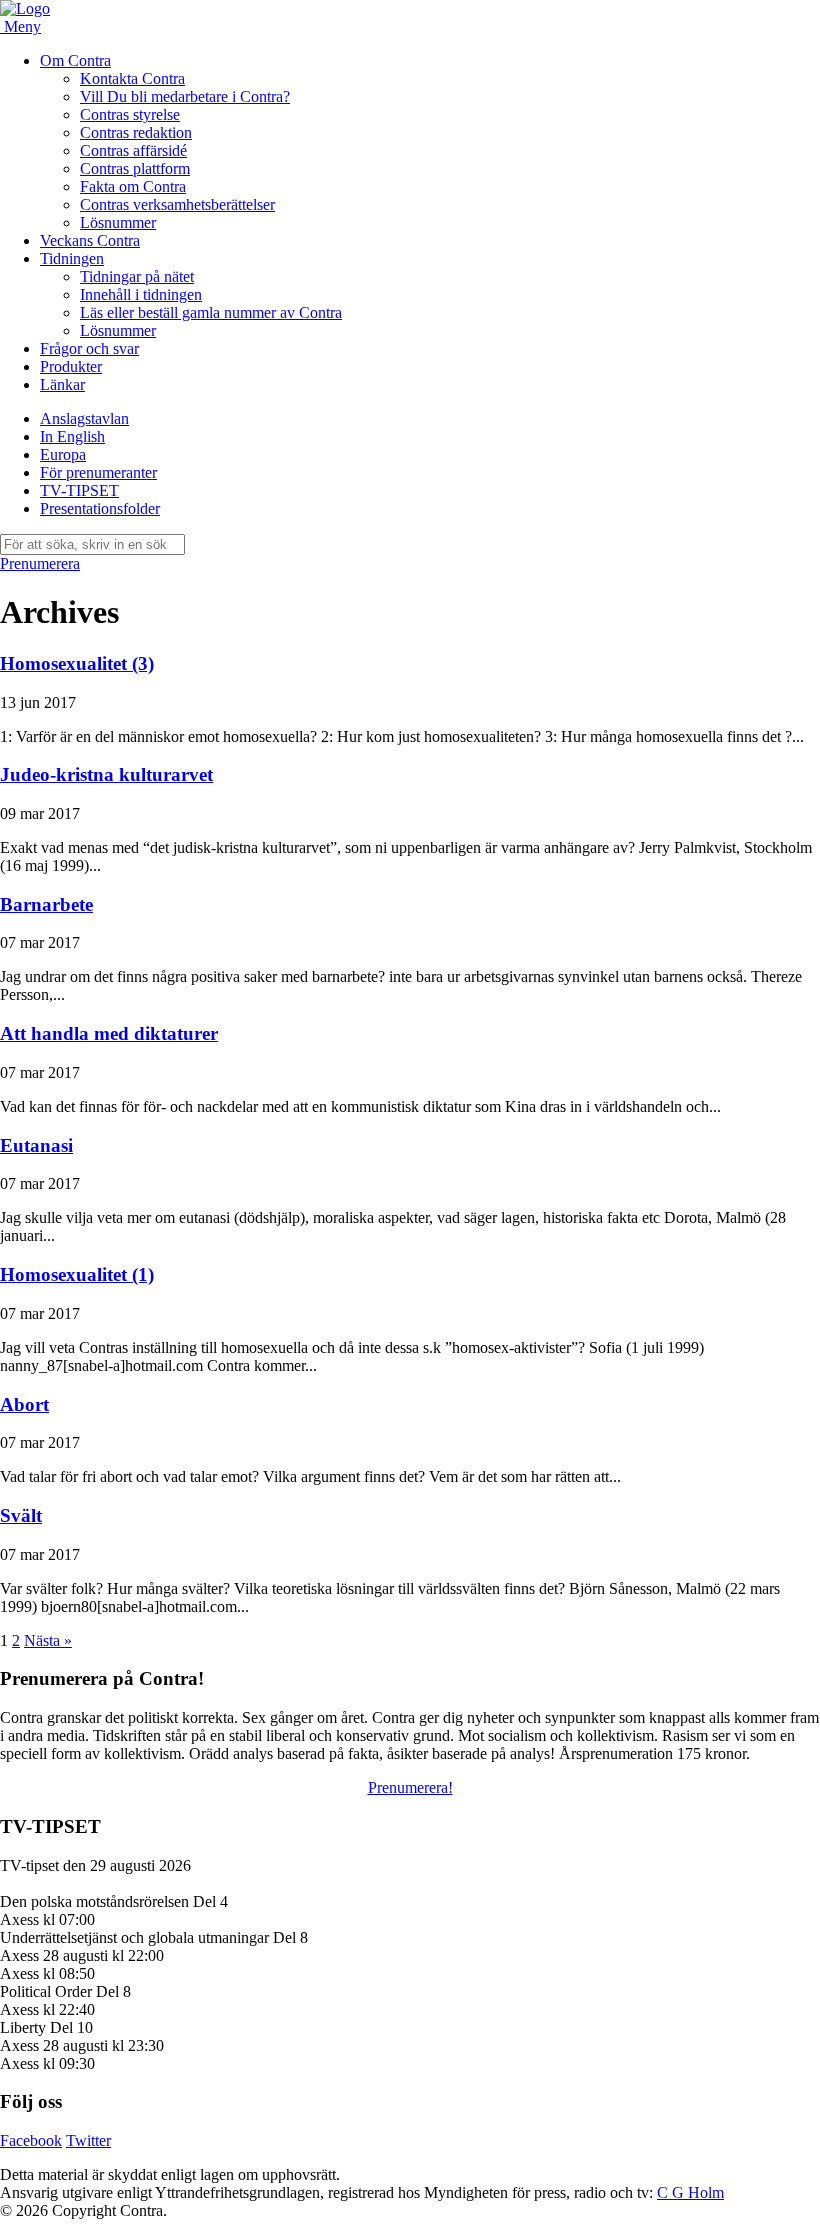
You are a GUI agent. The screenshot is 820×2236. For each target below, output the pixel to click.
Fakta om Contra (133, 186)
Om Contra (75, 60)
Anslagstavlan (84, 418)
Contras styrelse (130, 114)
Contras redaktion (136, 132)
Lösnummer (118, 222)
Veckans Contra (90, 240)
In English (72, 436)
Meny (22, 26)
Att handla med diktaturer (109, 1033)
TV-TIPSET (79, 490)
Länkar (62, 384)
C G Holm (690, 2192)
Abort (24, 1404)
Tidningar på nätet (137, 276)
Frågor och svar (89, 348)
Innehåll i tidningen (141, 294)
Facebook (31, 2140)
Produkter (71, 366)
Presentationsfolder (100, 508)
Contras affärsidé (133, 150)
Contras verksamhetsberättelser (177, 204)
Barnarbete (46, 904)
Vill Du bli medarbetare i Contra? (185, 96)
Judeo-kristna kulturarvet (106, 774)
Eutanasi (36, 1145)
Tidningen (72, 258)
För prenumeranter (98, 472)
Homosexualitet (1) (77, 1274)
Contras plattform (135, 168)
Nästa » (48, 1640)
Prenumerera (40, 563)
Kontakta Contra (132, 78)
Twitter (88, 2140)
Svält (21, 1515)
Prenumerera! (410, 1787)
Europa (63, 454)
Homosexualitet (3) (77, 663)
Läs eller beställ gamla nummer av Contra (211, 312)
